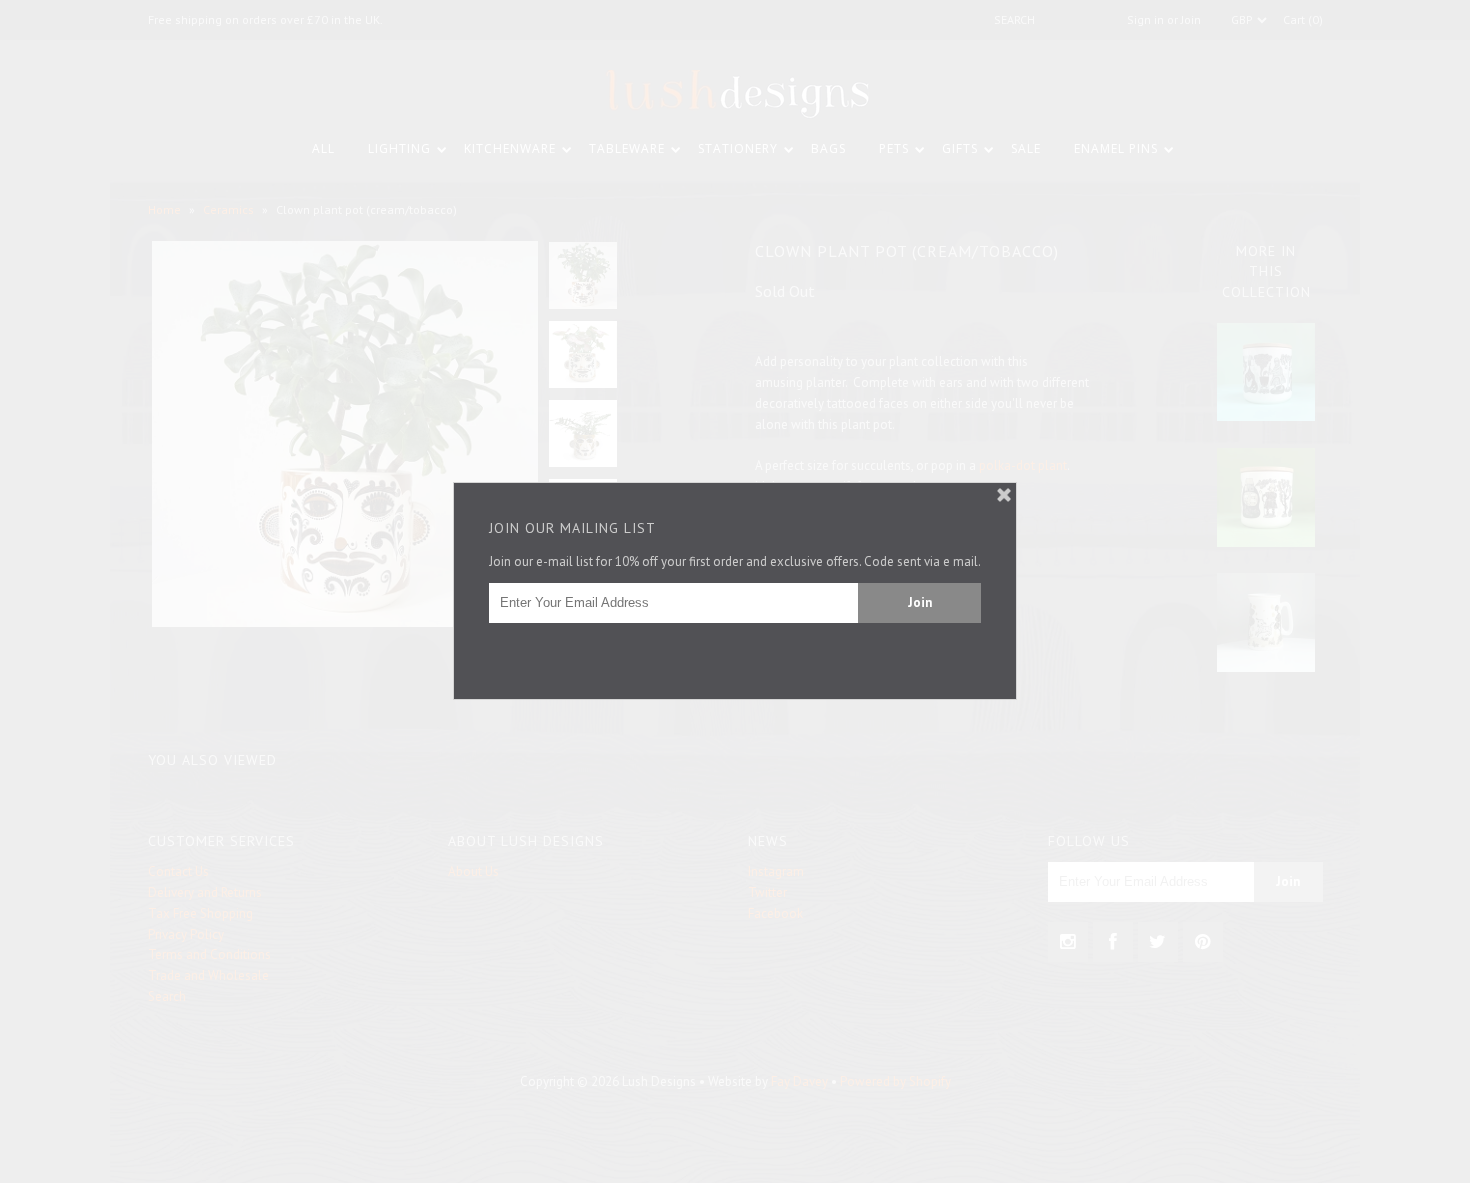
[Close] (1004, 495)
